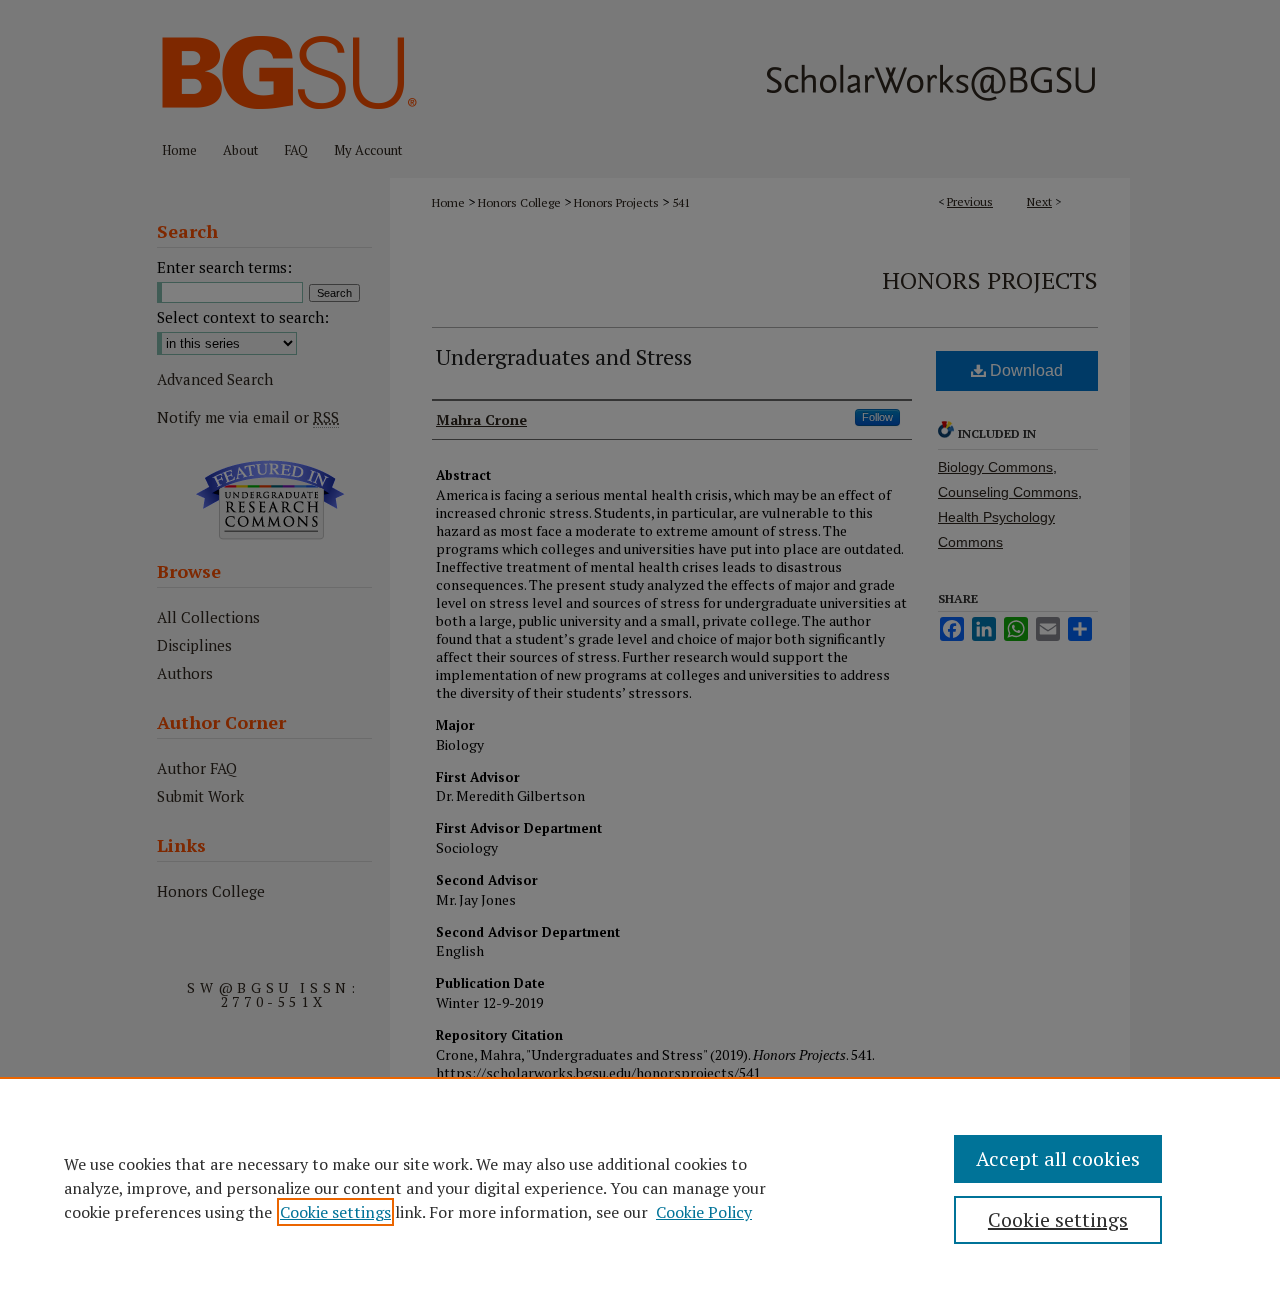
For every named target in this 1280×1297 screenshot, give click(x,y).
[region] (640, 1187)
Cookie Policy (704, 1212)
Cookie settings (335, 1212)
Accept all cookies (1058, 1158)
